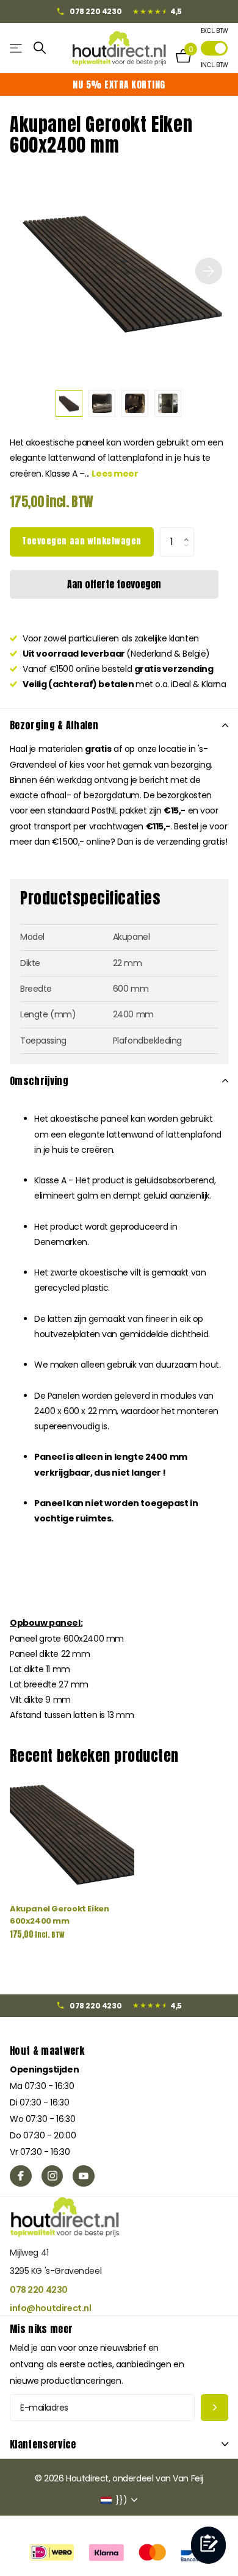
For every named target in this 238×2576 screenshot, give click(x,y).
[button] (189, 532)
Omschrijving (39, 1081)
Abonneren (215, 2408)
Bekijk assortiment (17, 48)
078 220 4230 (39, 2290)
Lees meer (115, 474)
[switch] (214, 48)
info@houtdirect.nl (50, 2308)
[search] (40, 48)
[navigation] (69, 403)
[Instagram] (52, 2176)
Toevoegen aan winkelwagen (82, 541)
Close (119, 2444)
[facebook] (21, 2176)
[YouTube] (84, 2176)
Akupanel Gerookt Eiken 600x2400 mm (59, 1914)
